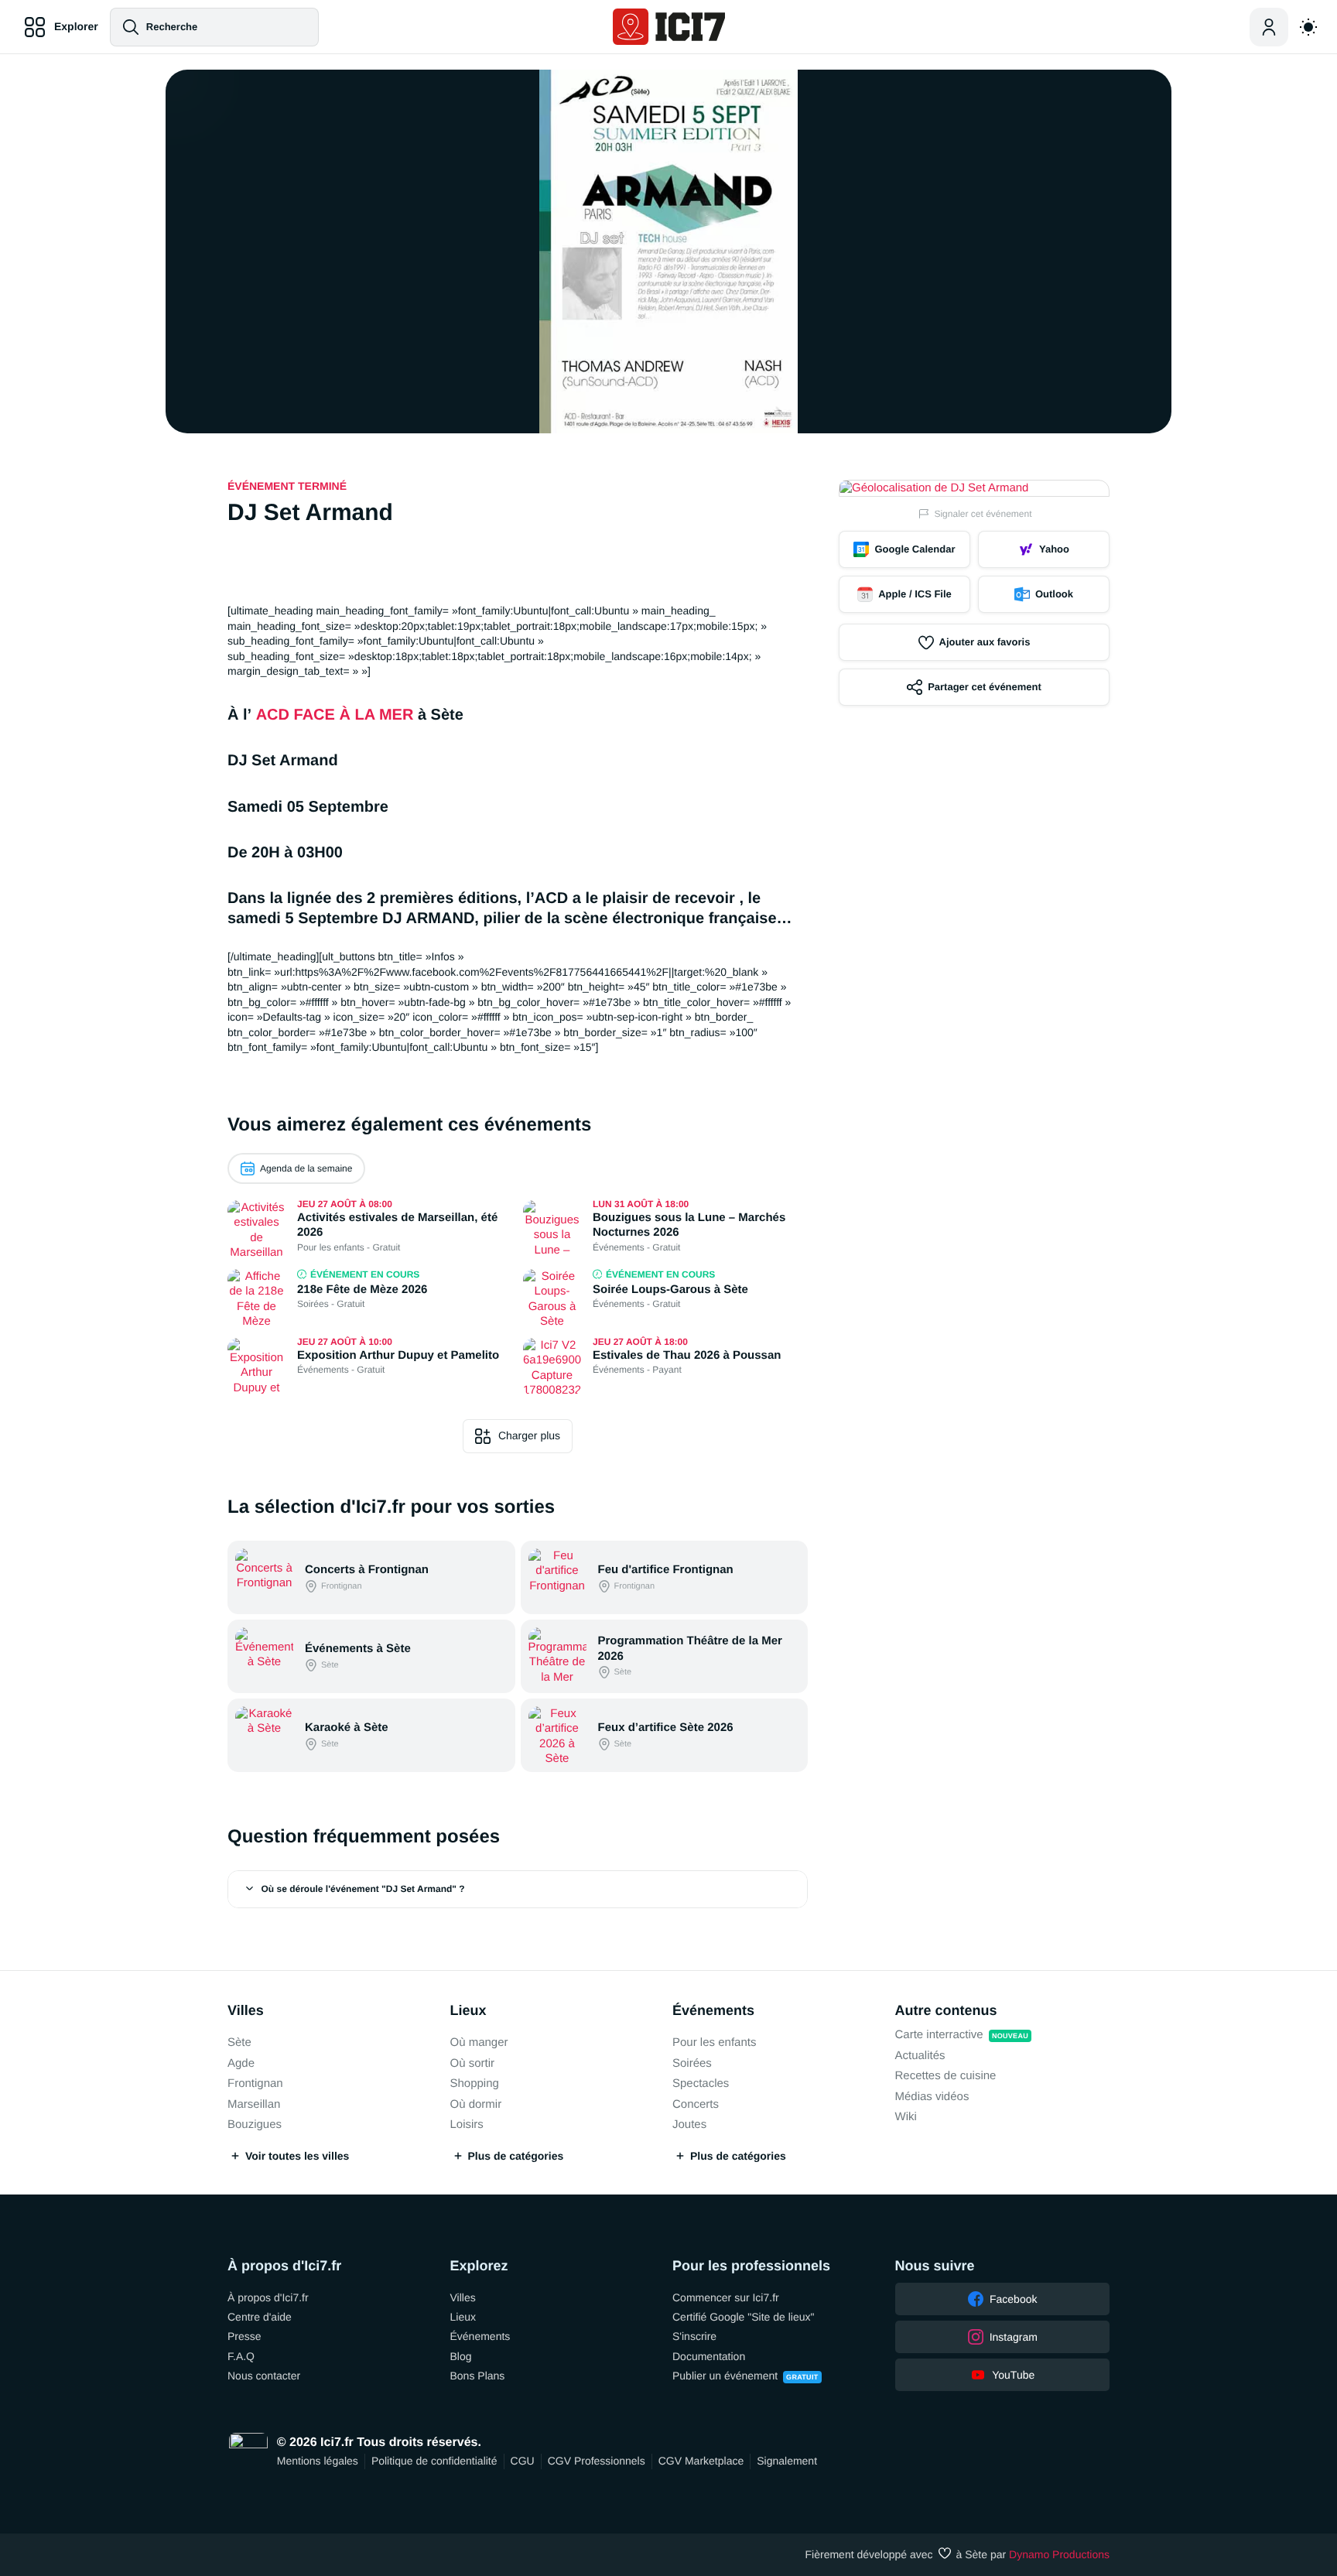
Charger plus (529, 1435)
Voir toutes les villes (297, 2156)
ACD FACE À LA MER (335, 715)
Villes (246, 2010)
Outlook (1054, 594)
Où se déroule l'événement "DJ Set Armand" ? (363, 1889)
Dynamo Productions (1059, 2554)
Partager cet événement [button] (985, 687)
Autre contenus (946, 2010)
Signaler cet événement (983, 514)
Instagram (1014, 2337)
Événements (713, 2010)
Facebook (1013, 2299)
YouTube (1013, 2375)
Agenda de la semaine (306, 1168)
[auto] (1308, 27)
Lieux (468, 2010)
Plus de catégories (516, 2156)
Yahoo (1054, 549)
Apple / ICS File (915, 594)
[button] (518, 1889)
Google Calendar (915, 549)
